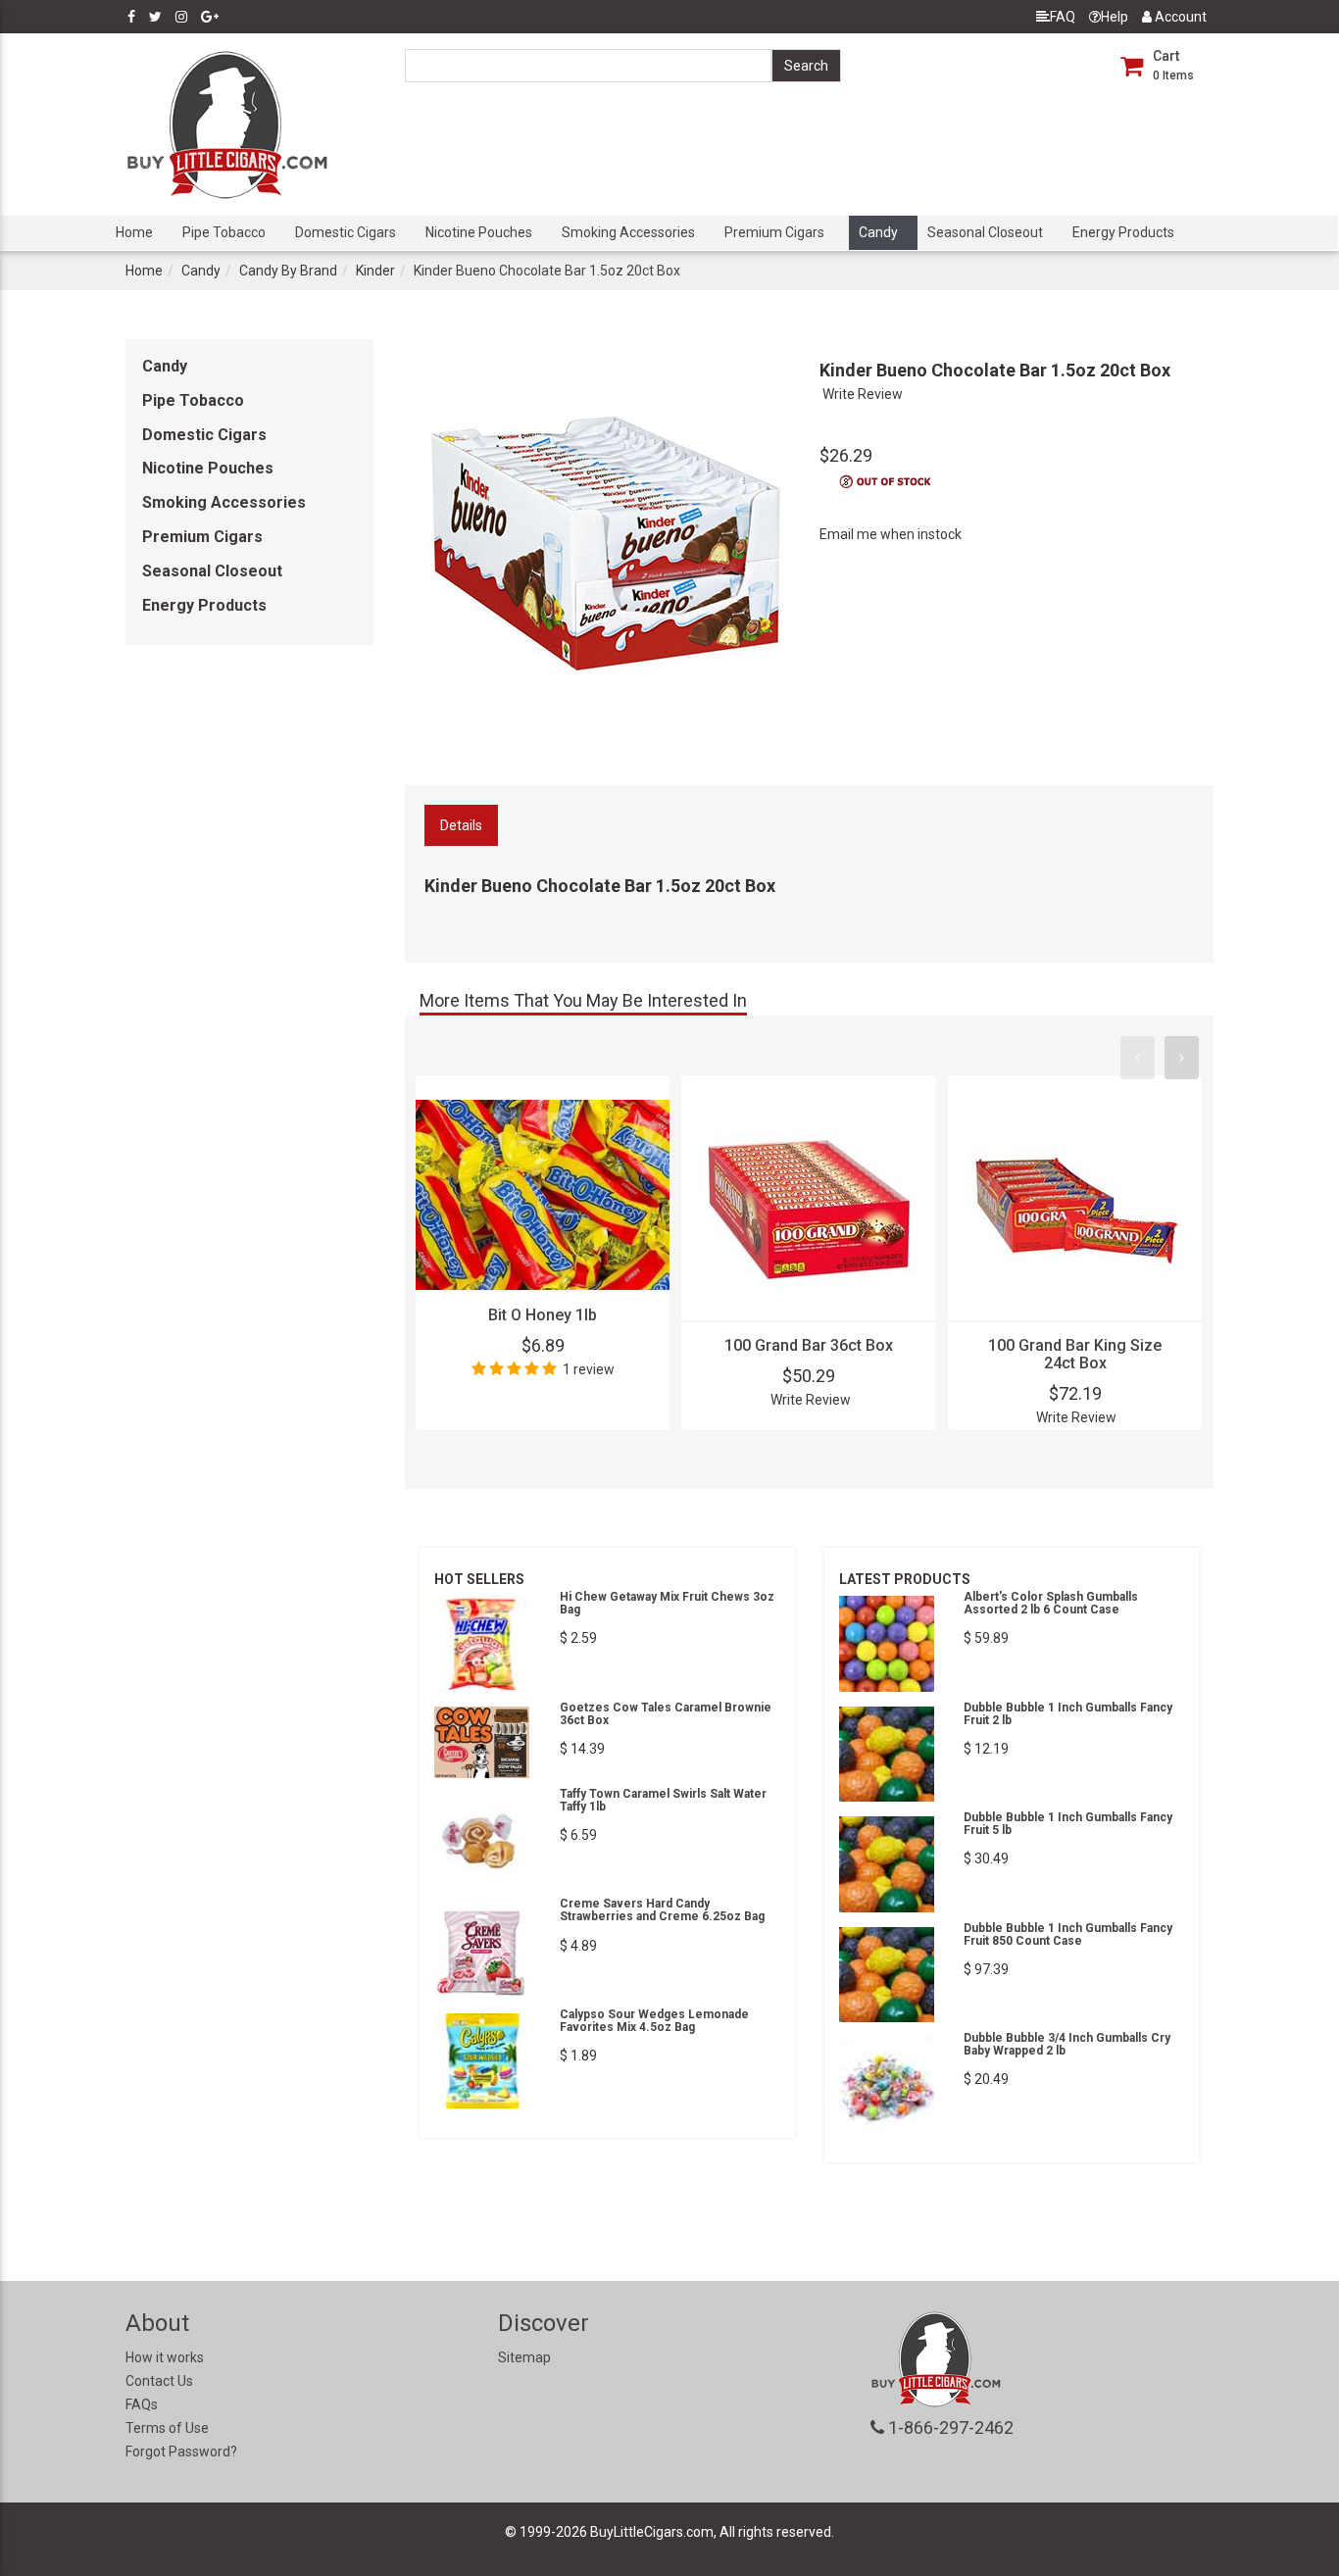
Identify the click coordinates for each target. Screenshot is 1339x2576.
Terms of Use (167, 2428)
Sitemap (524, 2357)
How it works (165, 2357)
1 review (589, 1369)
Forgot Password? (181, 2452)
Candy (878, 232)
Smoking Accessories (628, 232)
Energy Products (1123, 232)
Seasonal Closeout (985, 232)
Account (1179, 17)
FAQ (1063, 17)
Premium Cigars (774, 232)
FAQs (142, 2404)
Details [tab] (461, 825)
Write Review (863, 394)
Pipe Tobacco (224, 232)
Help (1115, 17)
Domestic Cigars (346, 232)
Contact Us (159, 2381)
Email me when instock (891, 534)
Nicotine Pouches (479, 232)
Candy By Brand (288, 271)
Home (134, 232)
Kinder (375, 271)
